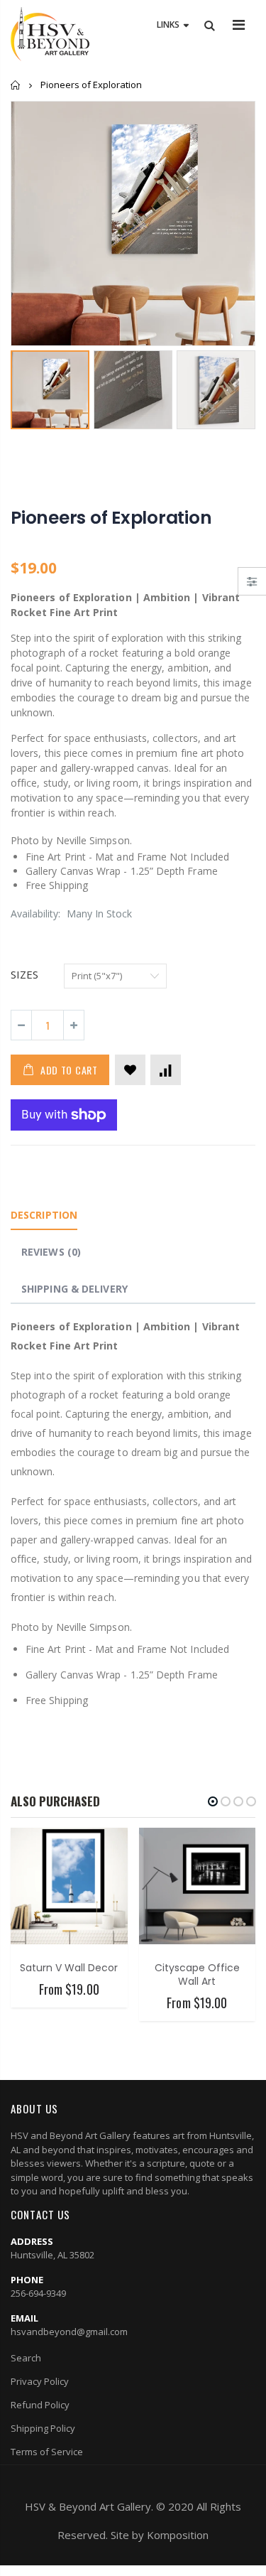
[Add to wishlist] (130, 1070)
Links (168, 25)
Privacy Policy (40, 2381)
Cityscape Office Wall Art (197, 1974)
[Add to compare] (166, 1070)
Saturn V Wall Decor (69, 1968)
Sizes (24, 974)
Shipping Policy (43, 2428)
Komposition (178, 2535)
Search (26, 2358)
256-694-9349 (38, 2293)
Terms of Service (47, 2452)
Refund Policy (40, 2405)
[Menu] (239, 25)
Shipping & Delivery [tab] (74, 1289)
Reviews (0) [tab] (51, 1252)
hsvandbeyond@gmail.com (69, 2332)
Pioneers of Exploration (111, 518)
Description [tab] (44, 1215)
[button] (213, 1801)
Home (16, 85)
